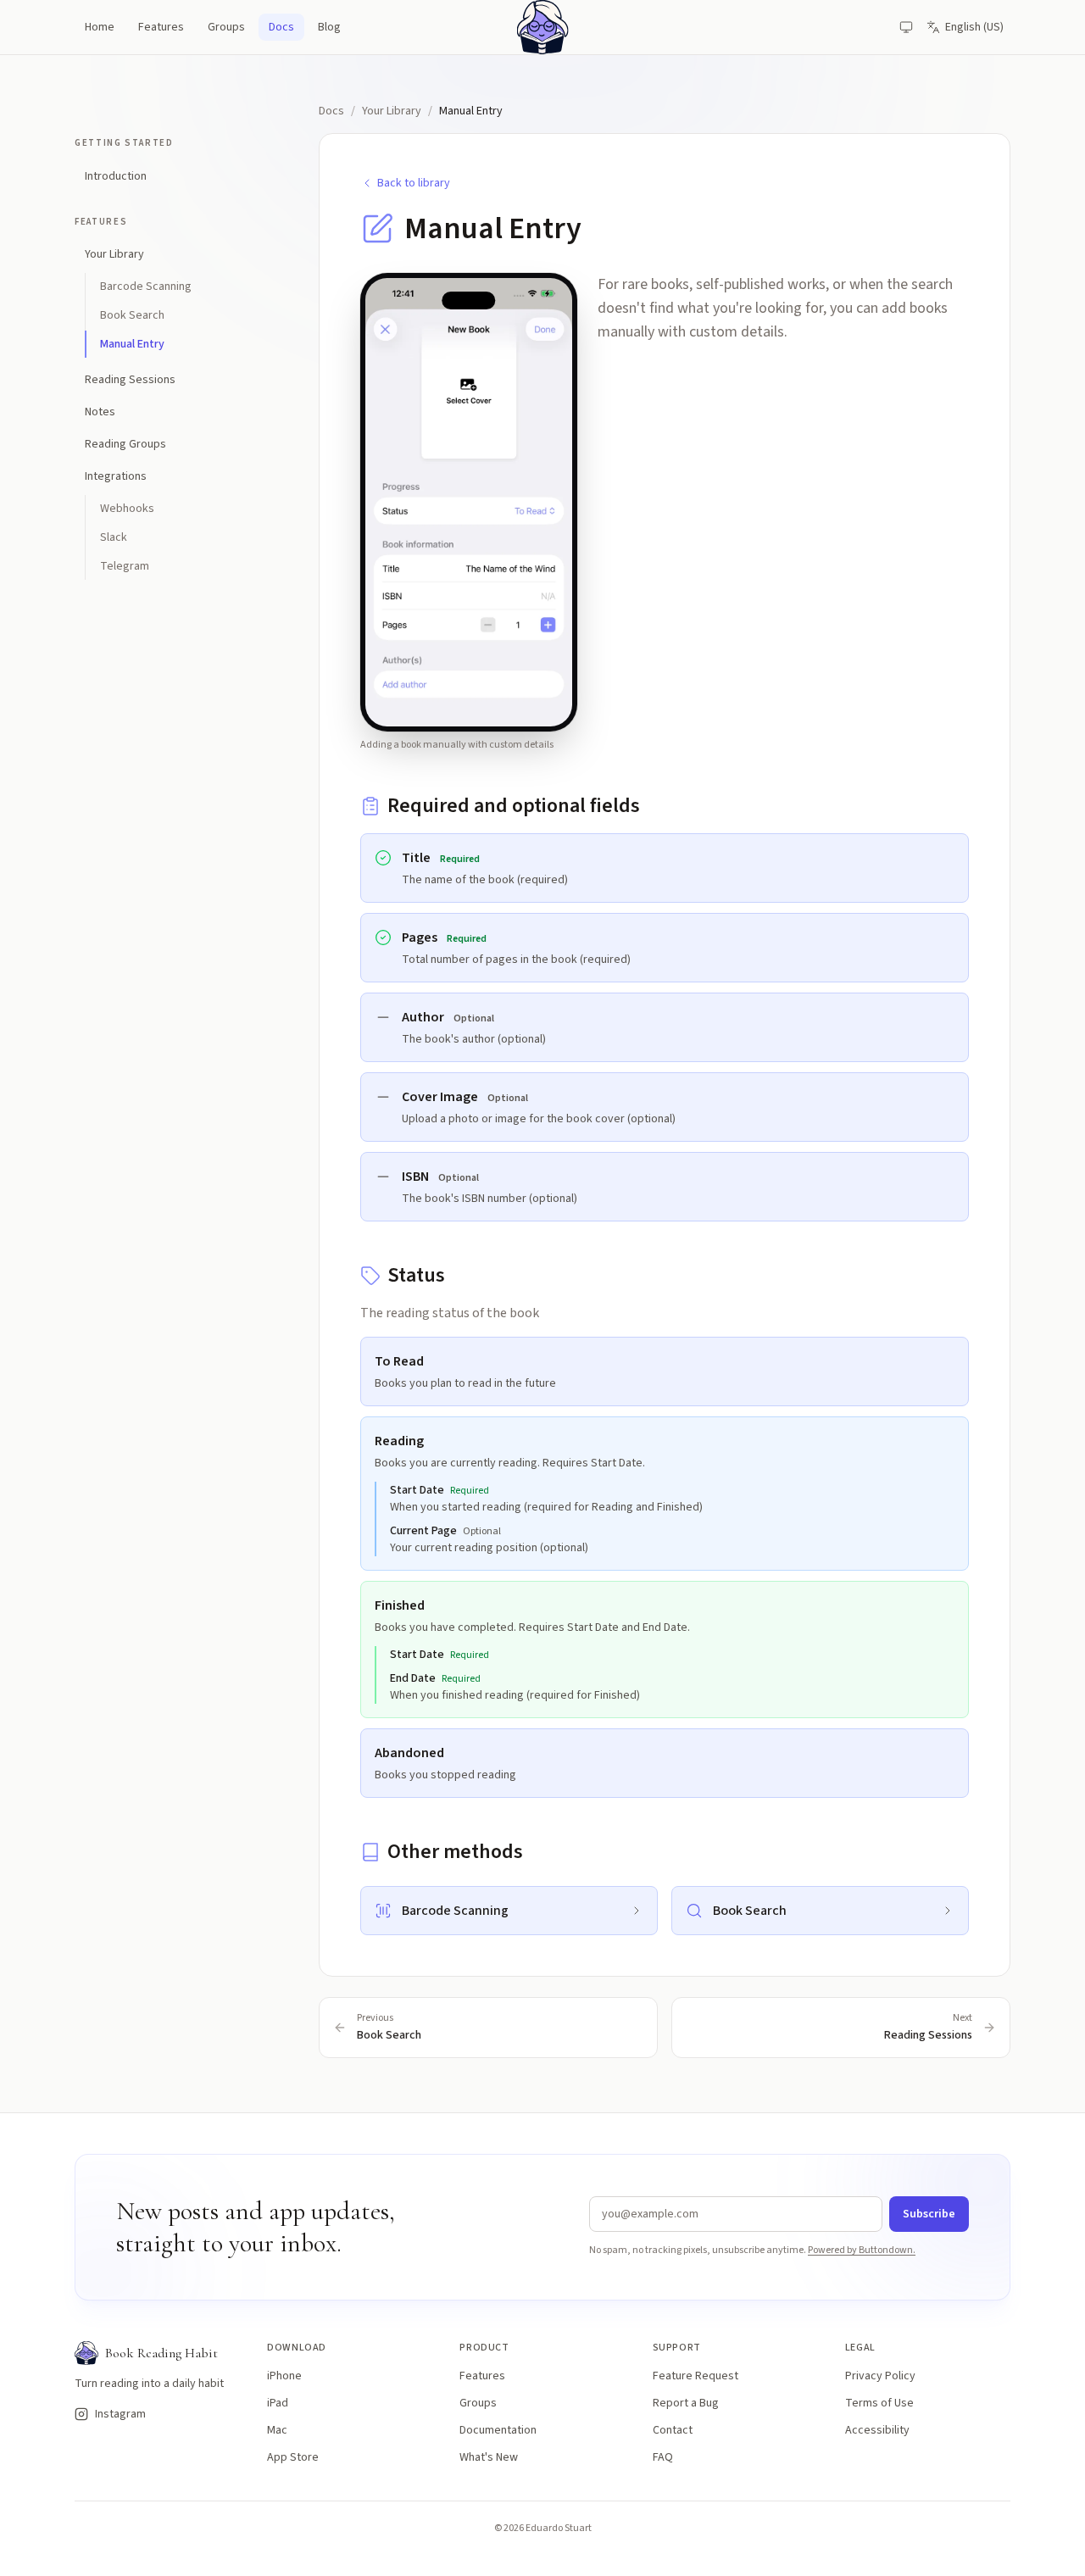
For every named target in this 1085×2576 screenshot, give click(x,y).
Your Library (114, 254)
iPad (278, 2403)
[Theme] (906, 27)
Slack (114, 537)
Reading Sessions (130, 380)
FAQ (663, 2457)
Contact (673, 2430)
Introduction (116, 176)
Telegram (125, 566)
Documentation (498, 2430)
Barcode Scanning (146, 287)
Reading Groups (125, 444)
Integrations (116, 476)
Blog (329, 27)
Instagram (114, 2414)
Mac (277, 2430)
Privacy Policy (880, 2376)
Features (161, 27)
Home (100, 27)
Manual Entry (132, 344)
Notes (100, 412)
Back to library (414, 183)
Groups (226, 27)
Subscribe (929, 2214)
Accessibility (877, 2430)
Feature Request (696, 2376)
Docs (281, 27)
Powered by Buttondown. (862, 2250)
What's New (489, 2457)
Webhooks (127, 509)
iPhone (284, 2376)
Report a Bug (686, 2403)
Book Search (132, 315)
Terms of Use (879, 2403)
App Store (293, 2457)
